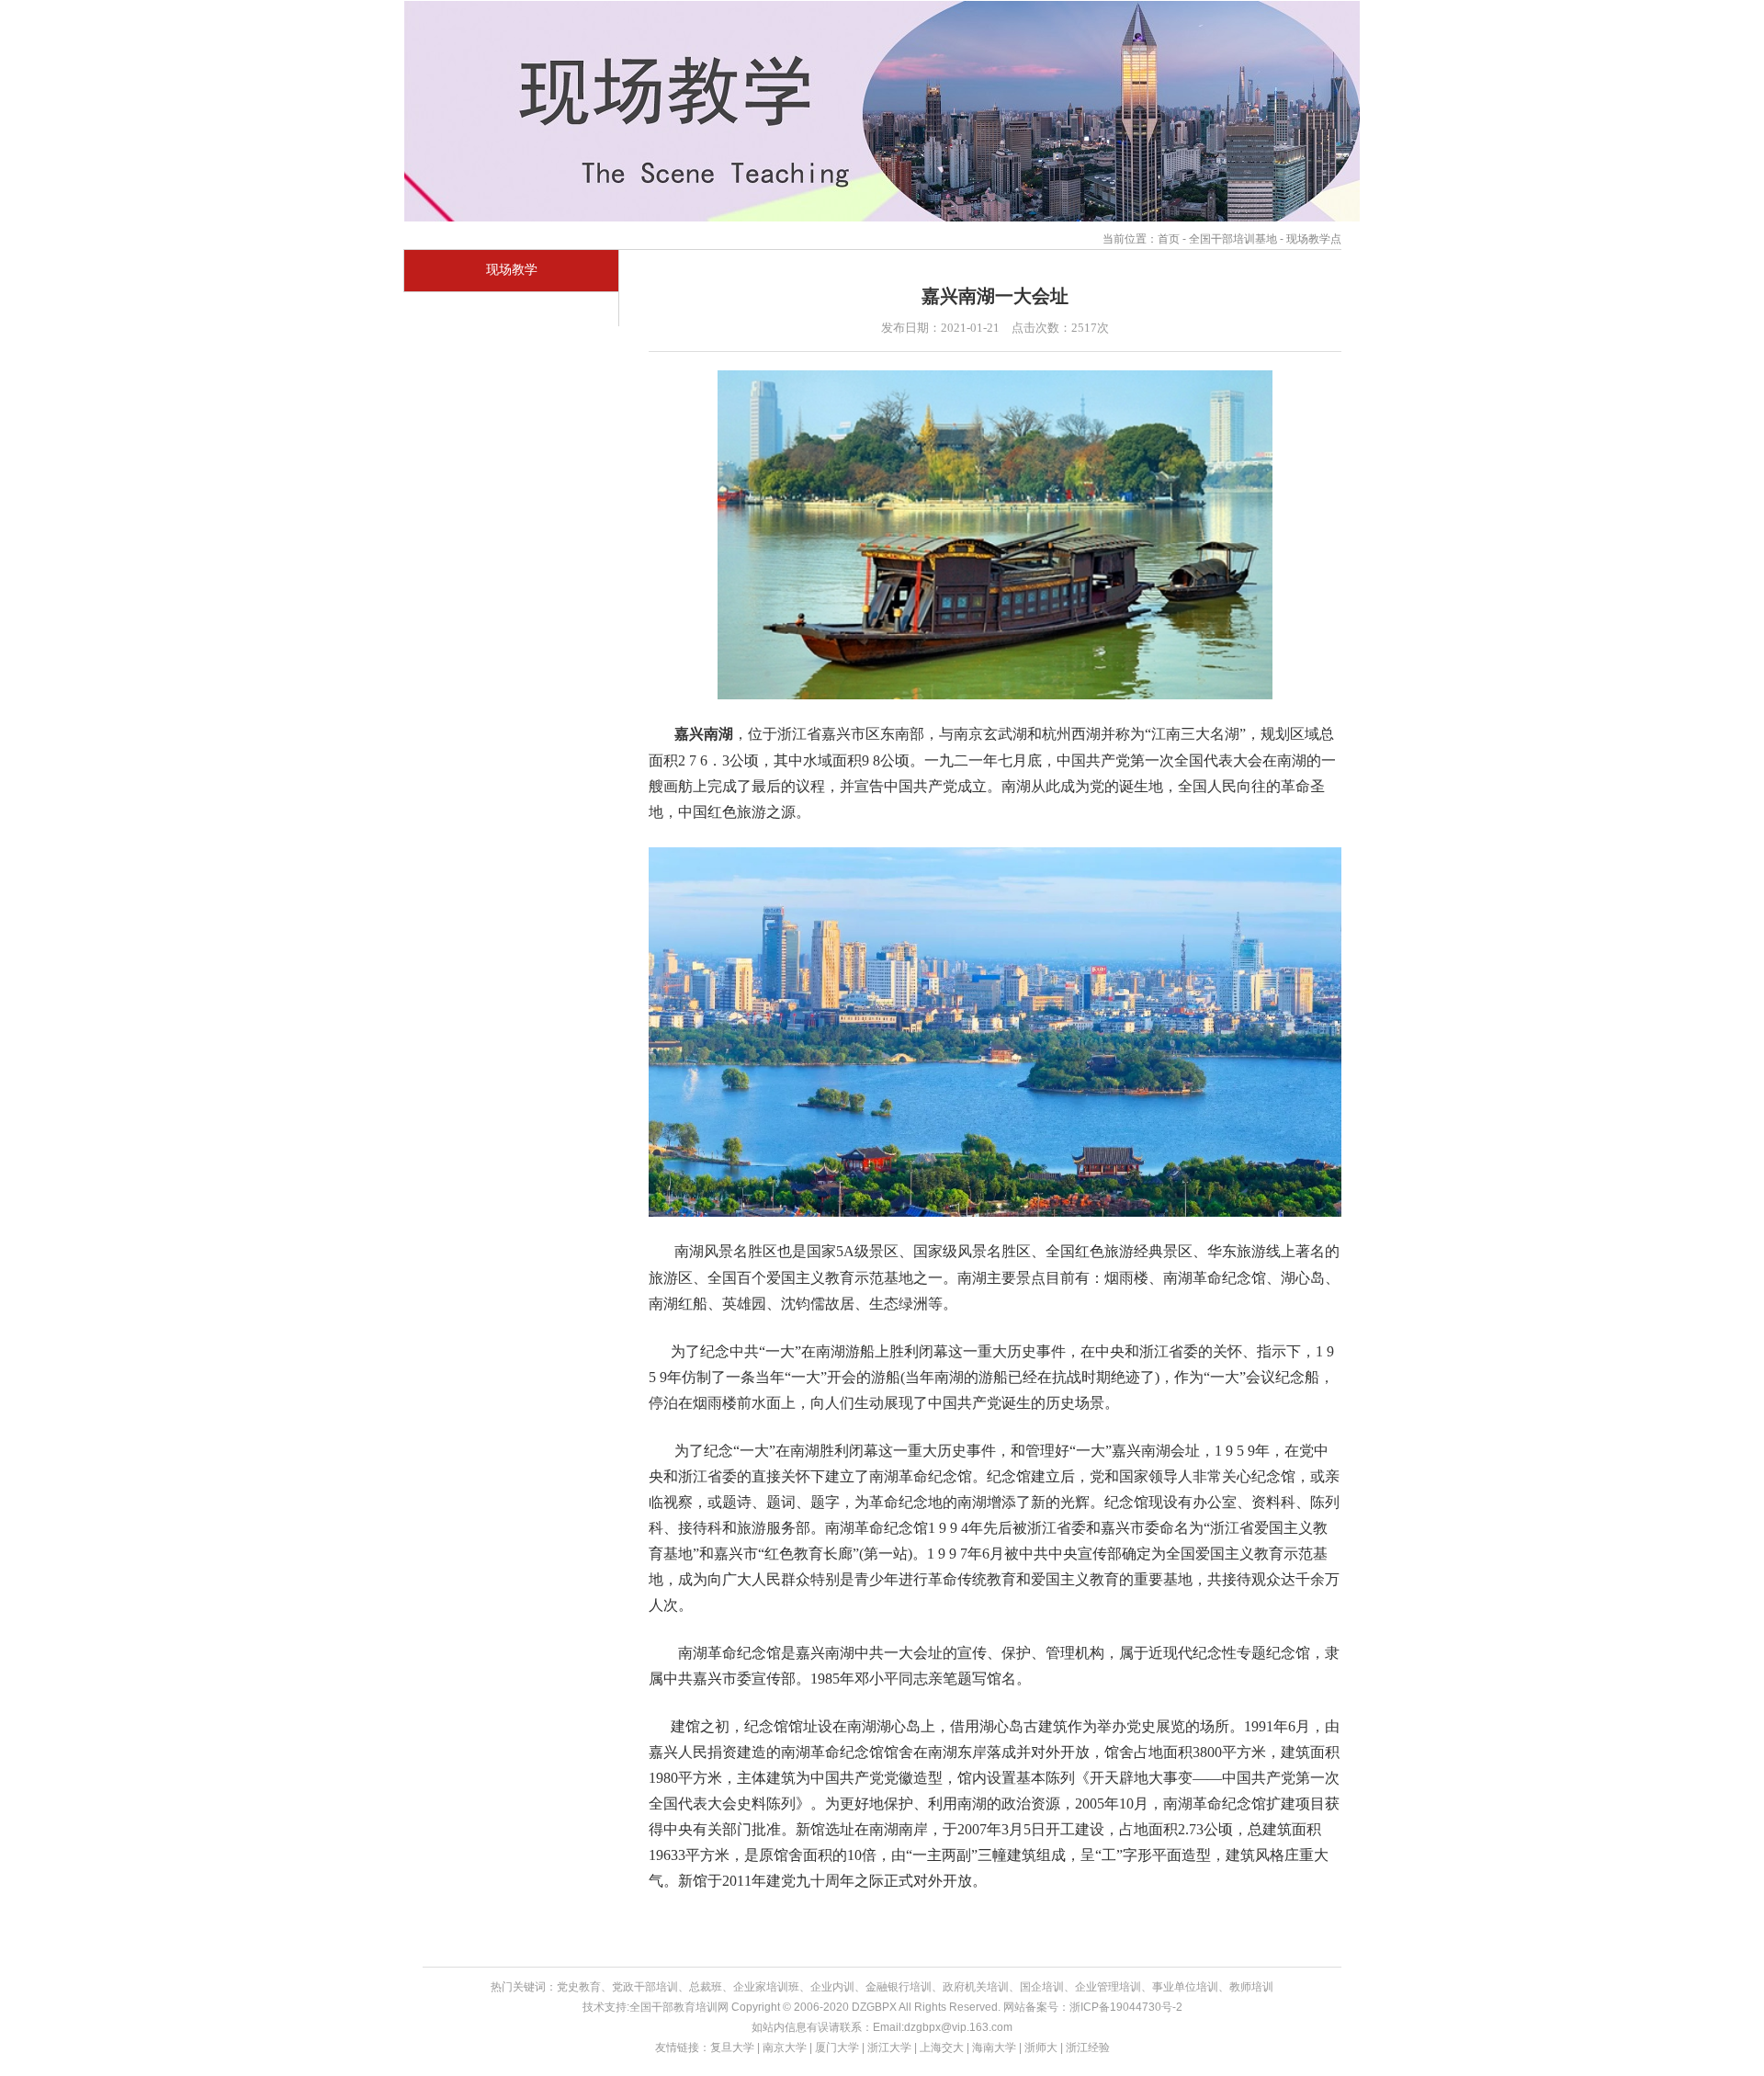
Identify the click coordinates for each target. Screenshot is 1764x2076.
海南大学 (994, 2048)
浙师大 (1041, 2048)
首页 (1169, 239)
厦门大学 (837, 2048)
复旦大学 (732, 2048)
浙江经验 (1088, 2048)
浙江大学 (889, 2048)
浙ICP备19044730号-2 (1126, 2007)
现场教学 (512, 270)
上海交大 (942, 2048)
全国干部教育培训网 (679, 2007)
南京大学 (785, 2048)
